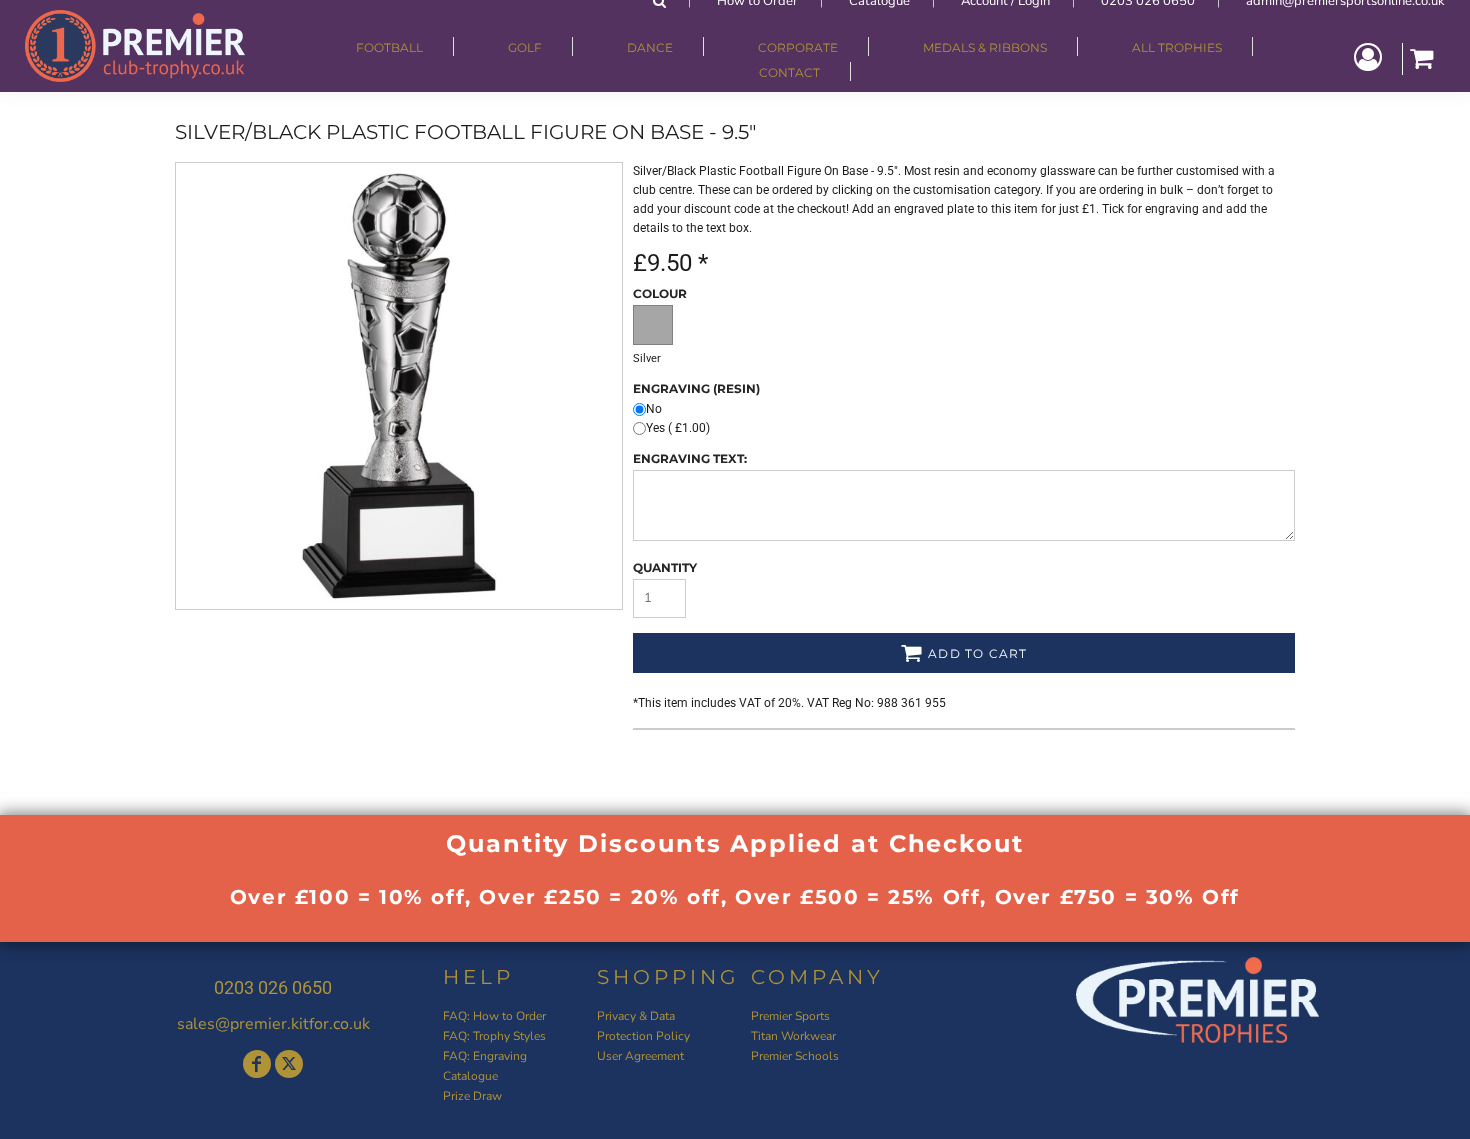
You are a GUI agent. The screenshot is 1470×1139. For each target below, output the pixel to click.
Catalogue (470, 1076)
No (654, 409)
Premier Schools (795, 1056)
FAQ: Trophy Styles (494, 1036)
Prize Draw (472, 1096)
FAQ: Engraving (485, 1056)
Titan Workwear (793, 1036)
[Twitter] (289, 1064)
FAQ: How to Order (494, 1016)
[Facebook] (257, 1064)
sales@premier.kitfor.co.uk (273, 1024)
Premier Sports (790, 1016)
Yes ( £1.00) (678, 428)
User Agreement (640, 1056)
